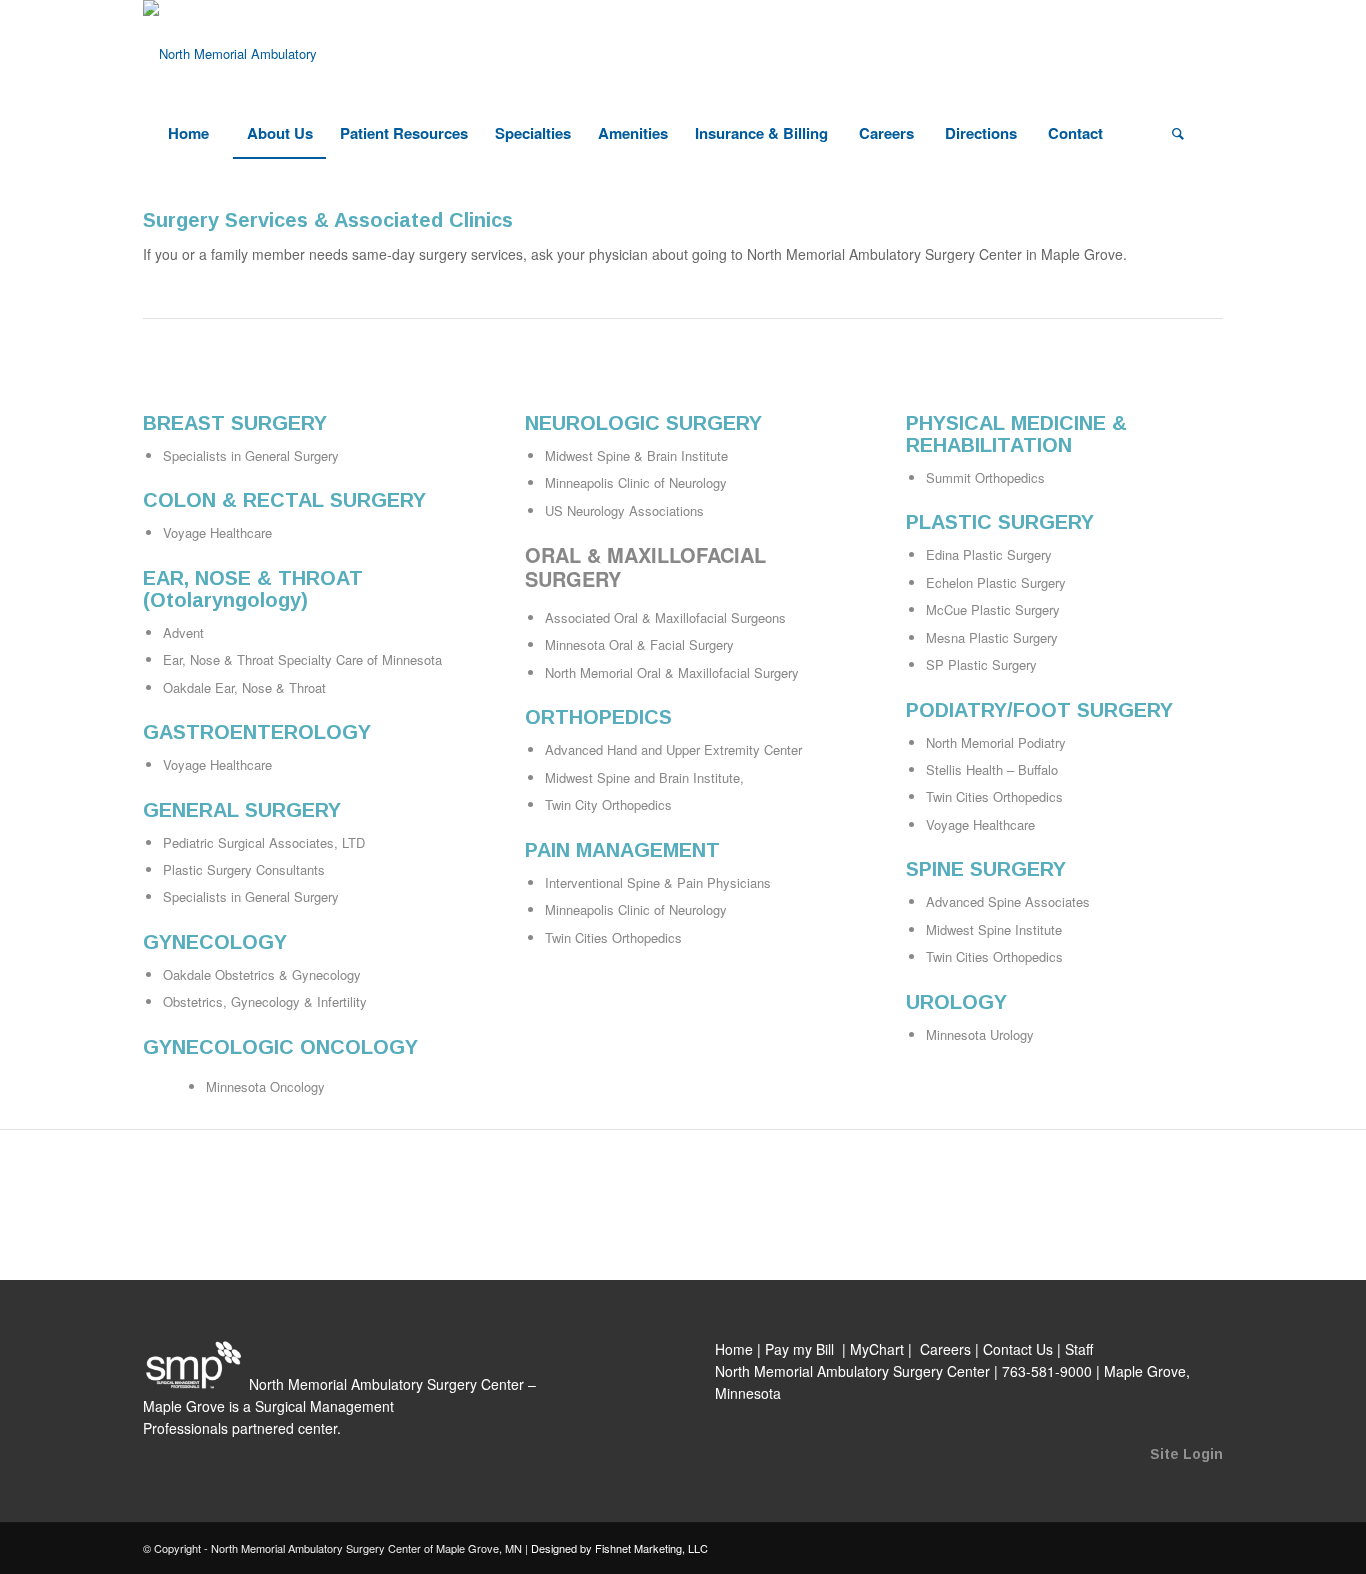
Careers (945, 1349)
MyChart (877, 1349)
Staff (1079, 1349)
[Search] (1178, 133)
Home (734, 1349)
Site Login (1186, 1454)
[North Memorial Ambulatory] (230, 53)
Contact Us (1018, 1349)
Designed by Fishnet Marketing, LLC (619, 1548)
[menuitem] (188, 133)
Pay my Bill (801, 1349)
